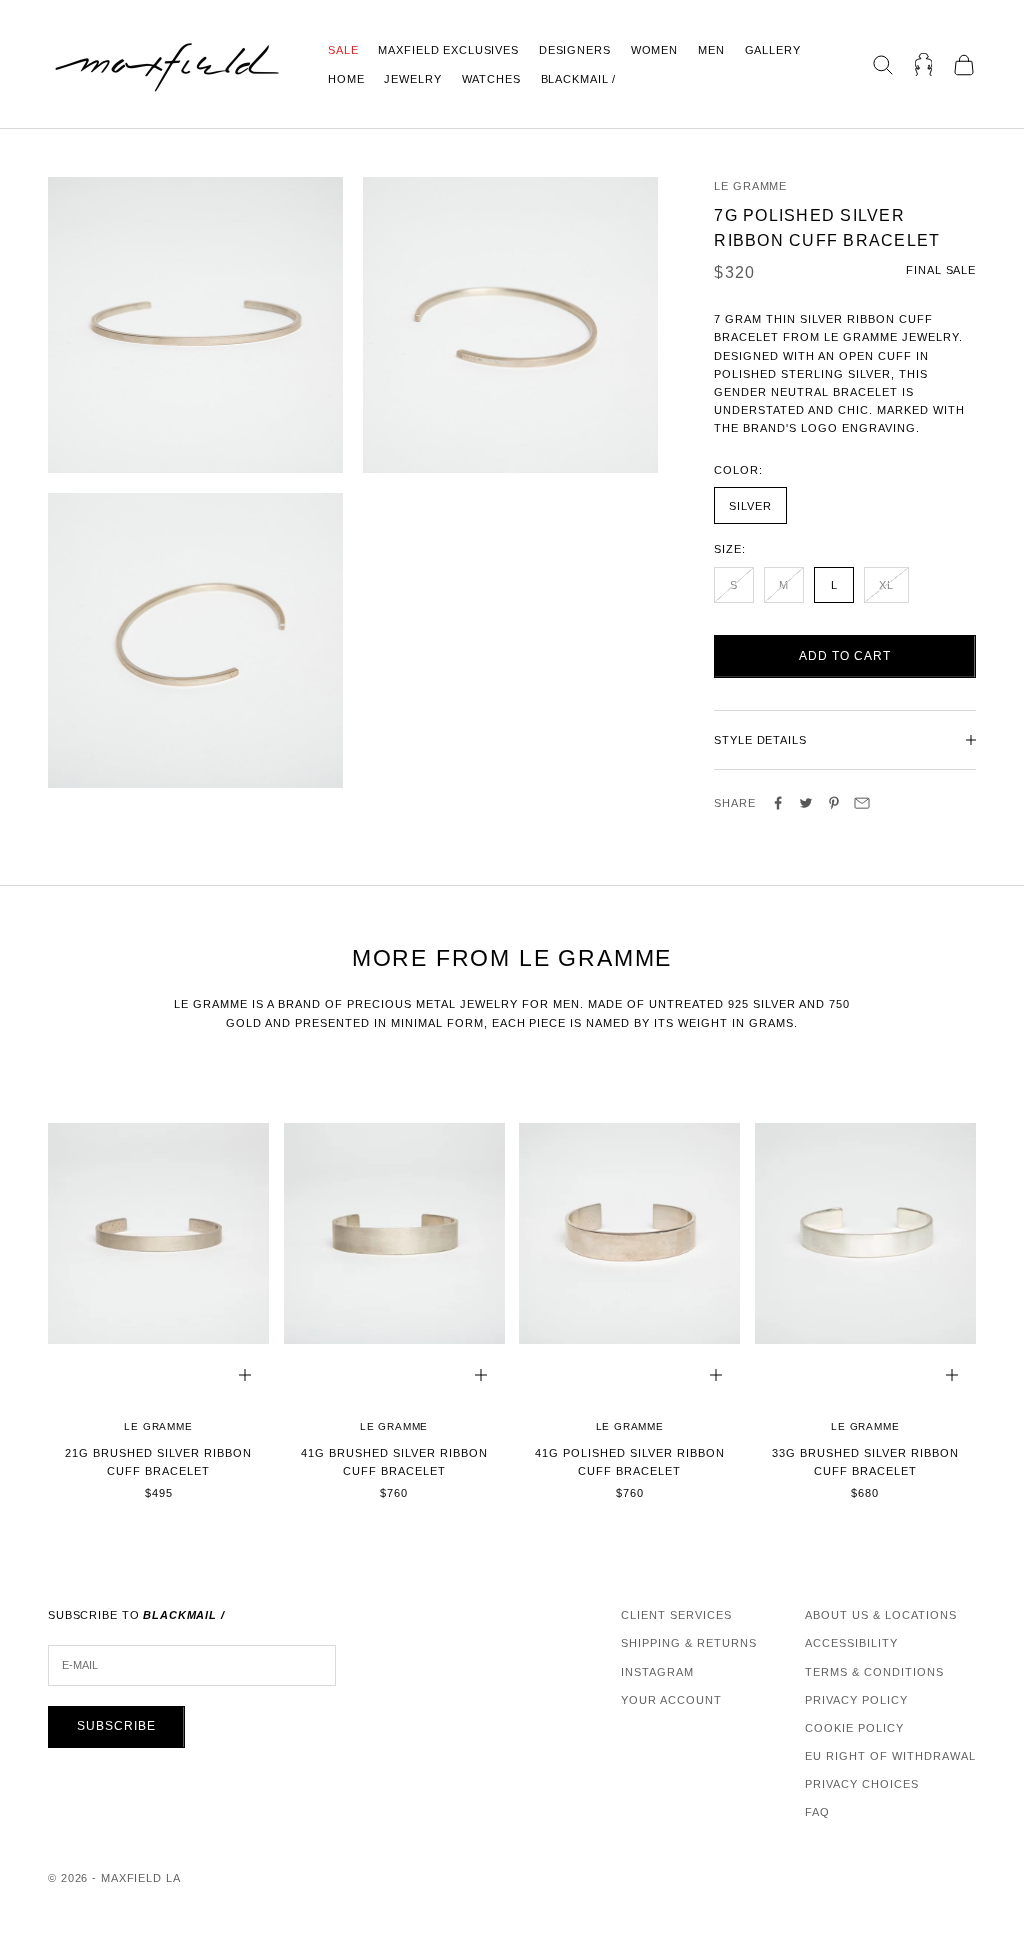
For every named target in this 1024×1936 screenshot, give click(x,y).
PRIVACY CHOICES (862, 1784)
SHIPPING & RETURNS (689, 1643)
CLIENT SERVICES (676, 1615)
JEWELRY (412, 79)
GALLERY (773, 50)
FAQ (817, 1812)
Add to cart (845, 656)
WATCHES (491, 79)
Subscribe (116, 1726)
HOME (346, 79)
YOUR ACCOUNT (671, 1700)
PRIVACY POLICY (856, 1700)
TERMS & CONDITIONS (874, 1672)
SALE (343, 50)
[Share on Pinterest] (834, 803)
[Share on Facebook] (778, 803)
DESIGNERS (575, 50)
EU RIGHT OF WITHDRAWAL (890, 1756)
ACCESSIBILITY (851, 1643)
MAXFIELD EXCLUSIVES (448, 50)
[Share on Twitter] (806, 803)
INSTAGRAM (657, 1672)
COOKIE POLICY (854, 1728)
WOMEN (654, 50)
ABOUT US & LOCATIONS (881, 1615)
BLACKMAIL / (579, 79)
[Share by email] (862, 803)
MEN (711, 50)
